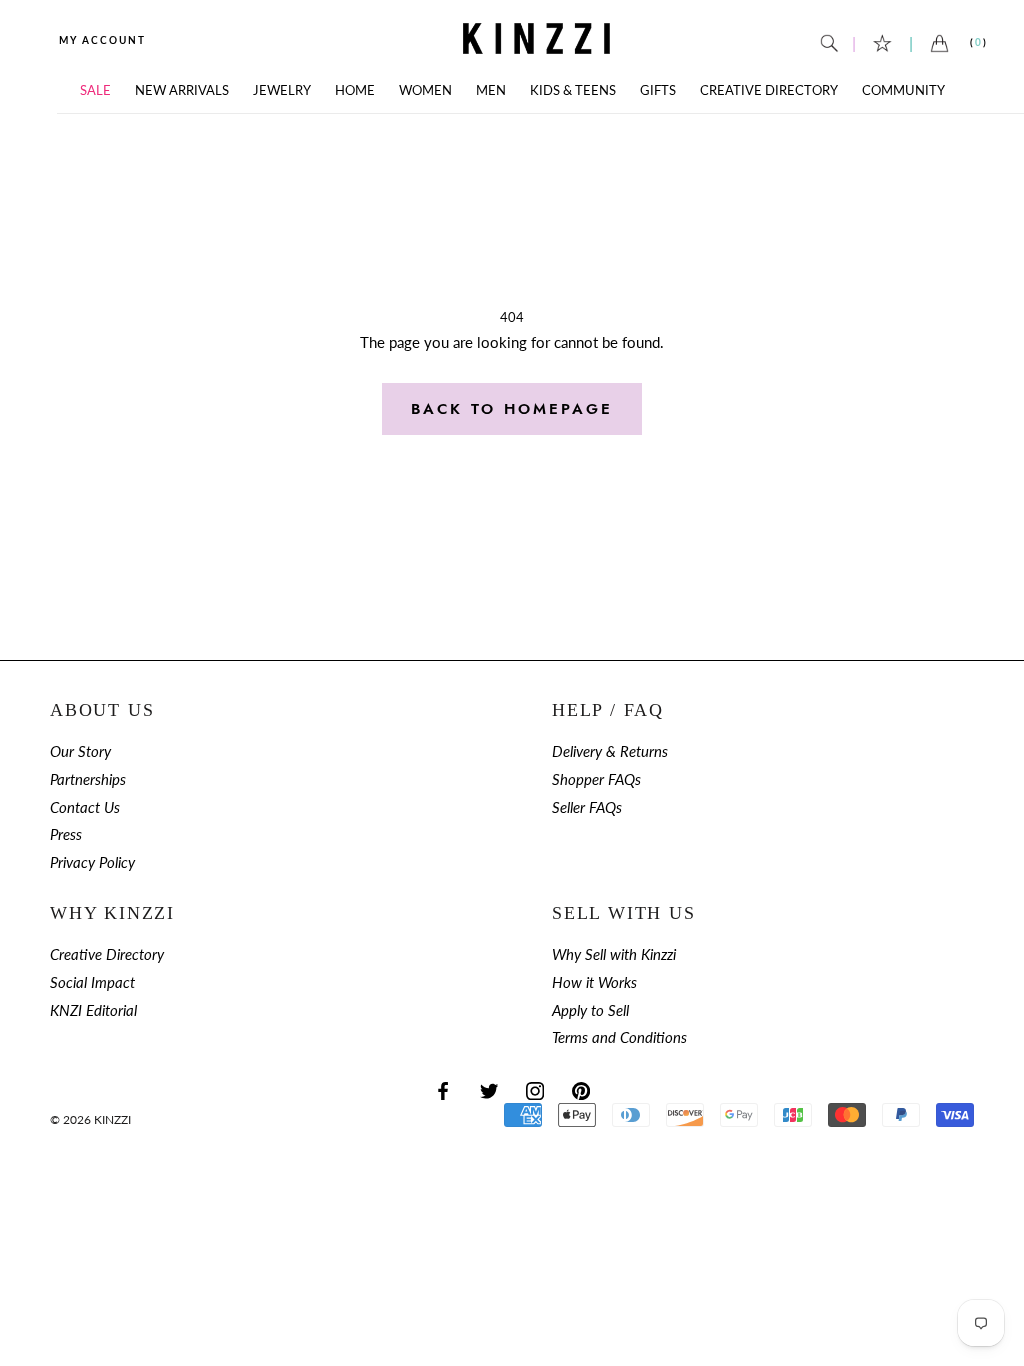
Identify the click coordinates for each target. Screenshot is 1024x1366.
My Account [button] (102, 40)
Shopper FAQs (596, 779)
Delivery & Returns (610, 751)
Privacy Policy (92, 862)
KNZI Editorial (93, 1010)
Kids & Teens (573, 90)
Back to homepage (512, 409)
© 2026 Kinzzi (90, 1119)
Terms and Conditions (619, 1037)
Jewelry (282, 90)
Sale (95, 90)
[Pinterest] (581, 1089)
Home (355, 90)
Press (66, 834)
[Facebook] (443, 1089)
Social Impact (92, 982)
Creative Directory (769, 90)
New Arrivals (182, 90)
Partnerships (88, 779)
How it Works (594, 982)
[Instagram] (535, 1089)
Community (903, 90)
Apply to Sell (590, 1010)
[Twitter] (489, 1089)
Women (425, 90)
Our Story (80, 751)
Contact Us (85, 807)
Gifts (658, 90)
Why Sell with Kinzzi (614, 954)
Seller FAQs (587, 807)
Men (491, 90)
